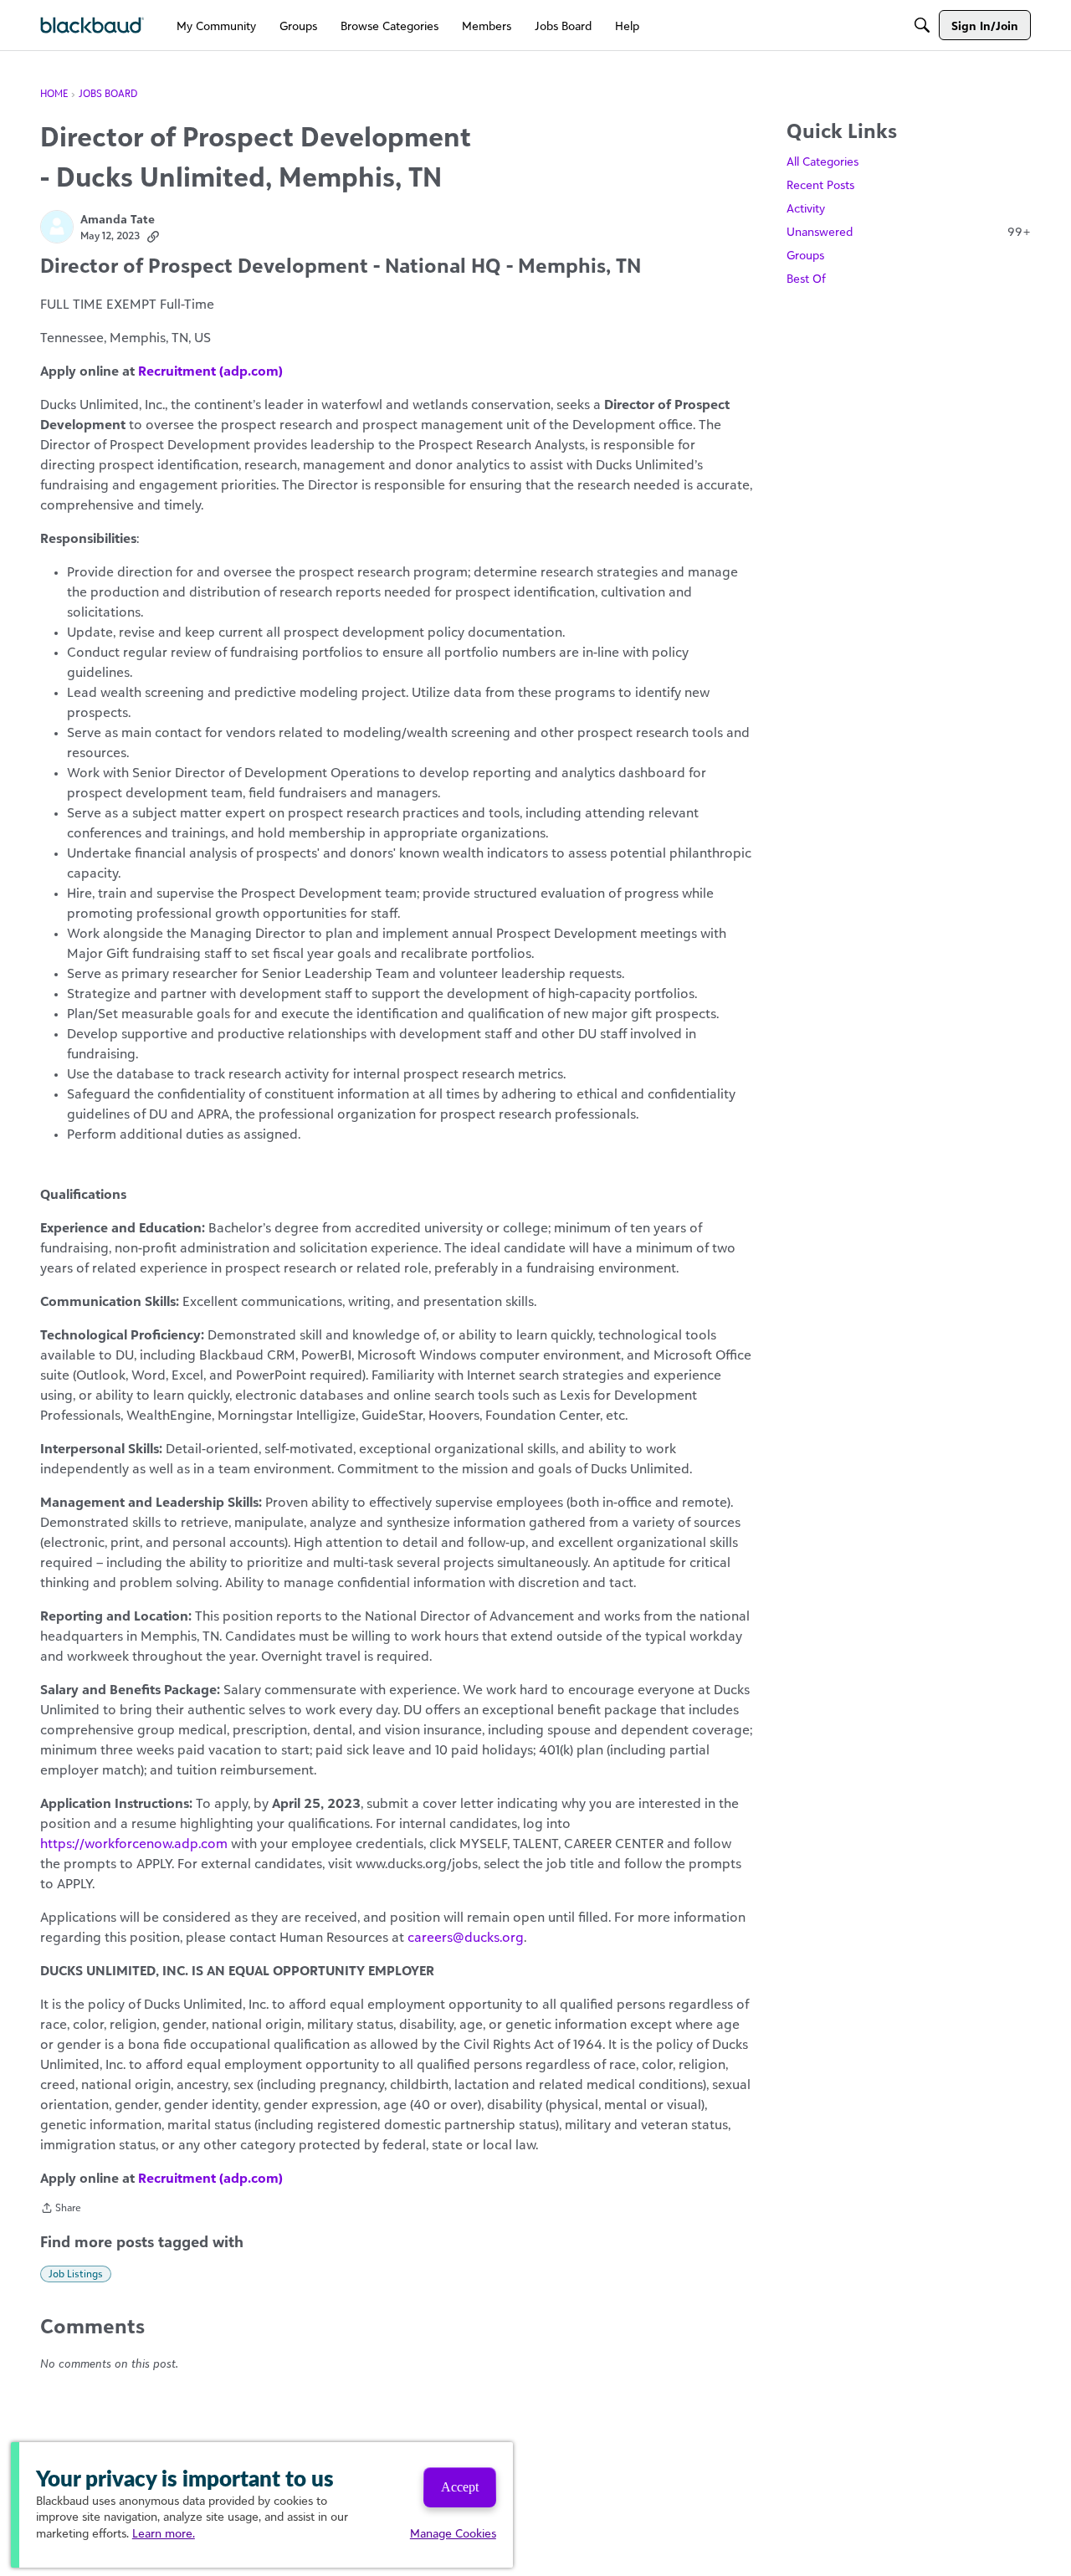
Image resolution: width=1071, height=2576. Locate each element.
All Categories (822, 161)
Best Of (806, 278)
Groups (805, 255)
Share (61, 2210)
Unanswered (909, 231)
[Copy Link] (153, 236)
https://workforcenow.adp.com (134, 1843)
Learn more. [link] (164, 2533)
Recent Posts (820, 184)
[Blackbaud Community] (92, 26)
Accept (460, 2487)
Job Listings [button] (76, 2274)
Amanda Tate (118, 219)
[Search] (922, 25)
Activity (806, 208)
